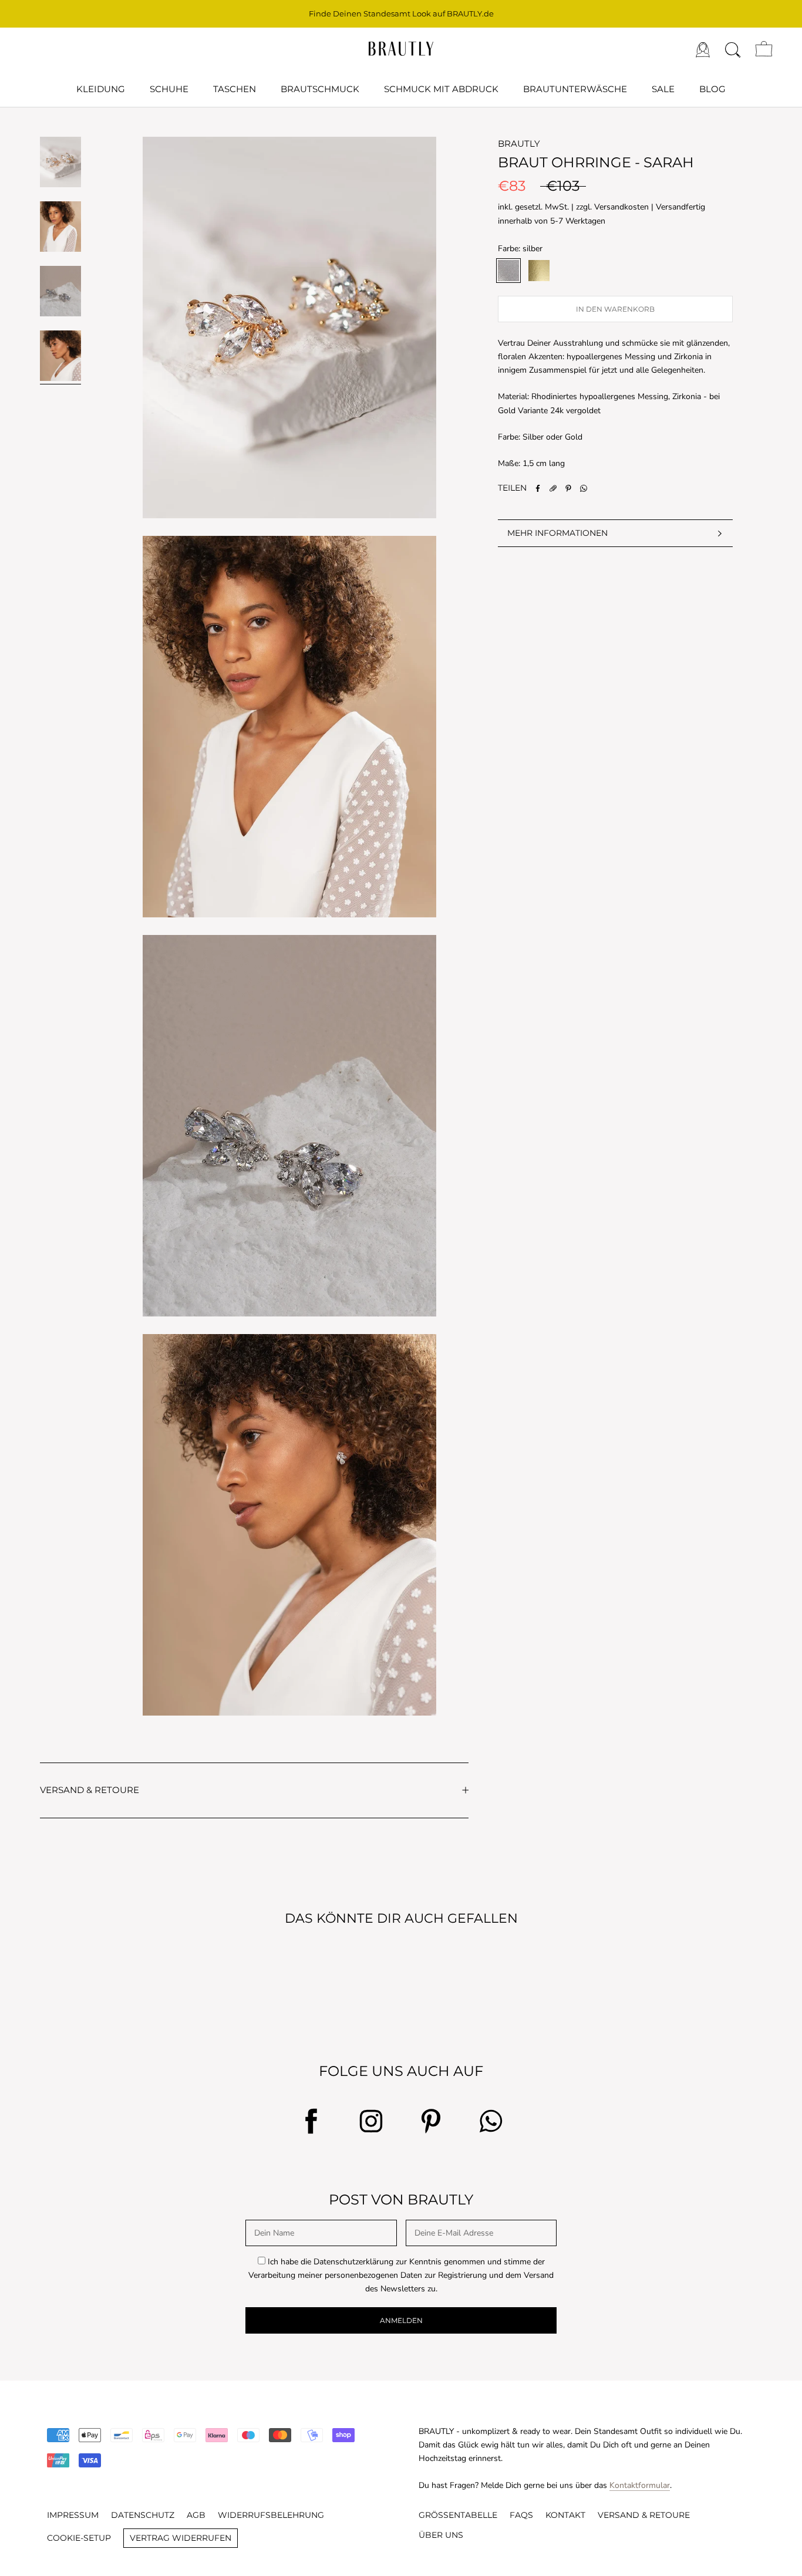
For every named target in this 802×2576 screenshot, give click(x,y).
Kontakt (565, 2515)
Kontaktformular (640, 2485)
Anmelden (401, 2320)
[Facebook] (538, 488)
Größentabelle (458, 2515)
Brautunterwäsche (575, 89)
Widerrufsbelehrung (271, 2515)
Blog (712, 89)
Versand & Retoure (644, 2515)
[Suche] (733, 49)
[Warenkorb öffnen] (764, 49)
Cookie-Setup (79, 2538)
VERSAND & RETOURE (90, 1790)
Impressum (73, 2515)
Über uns (441, 2535)
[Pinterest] (568, 488)
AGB (196, 2515)
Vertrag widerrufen (181, 2538)
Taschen (235, 89)
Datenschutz (143, 2515)
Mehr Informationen (557, 533)
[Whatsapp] (584, 488)
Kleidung (101, 89)
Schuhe (169, 89)
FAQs (521, 2515)
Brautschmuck (320, 89)
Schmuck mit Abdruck (441, 89)
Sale (663, 89)
